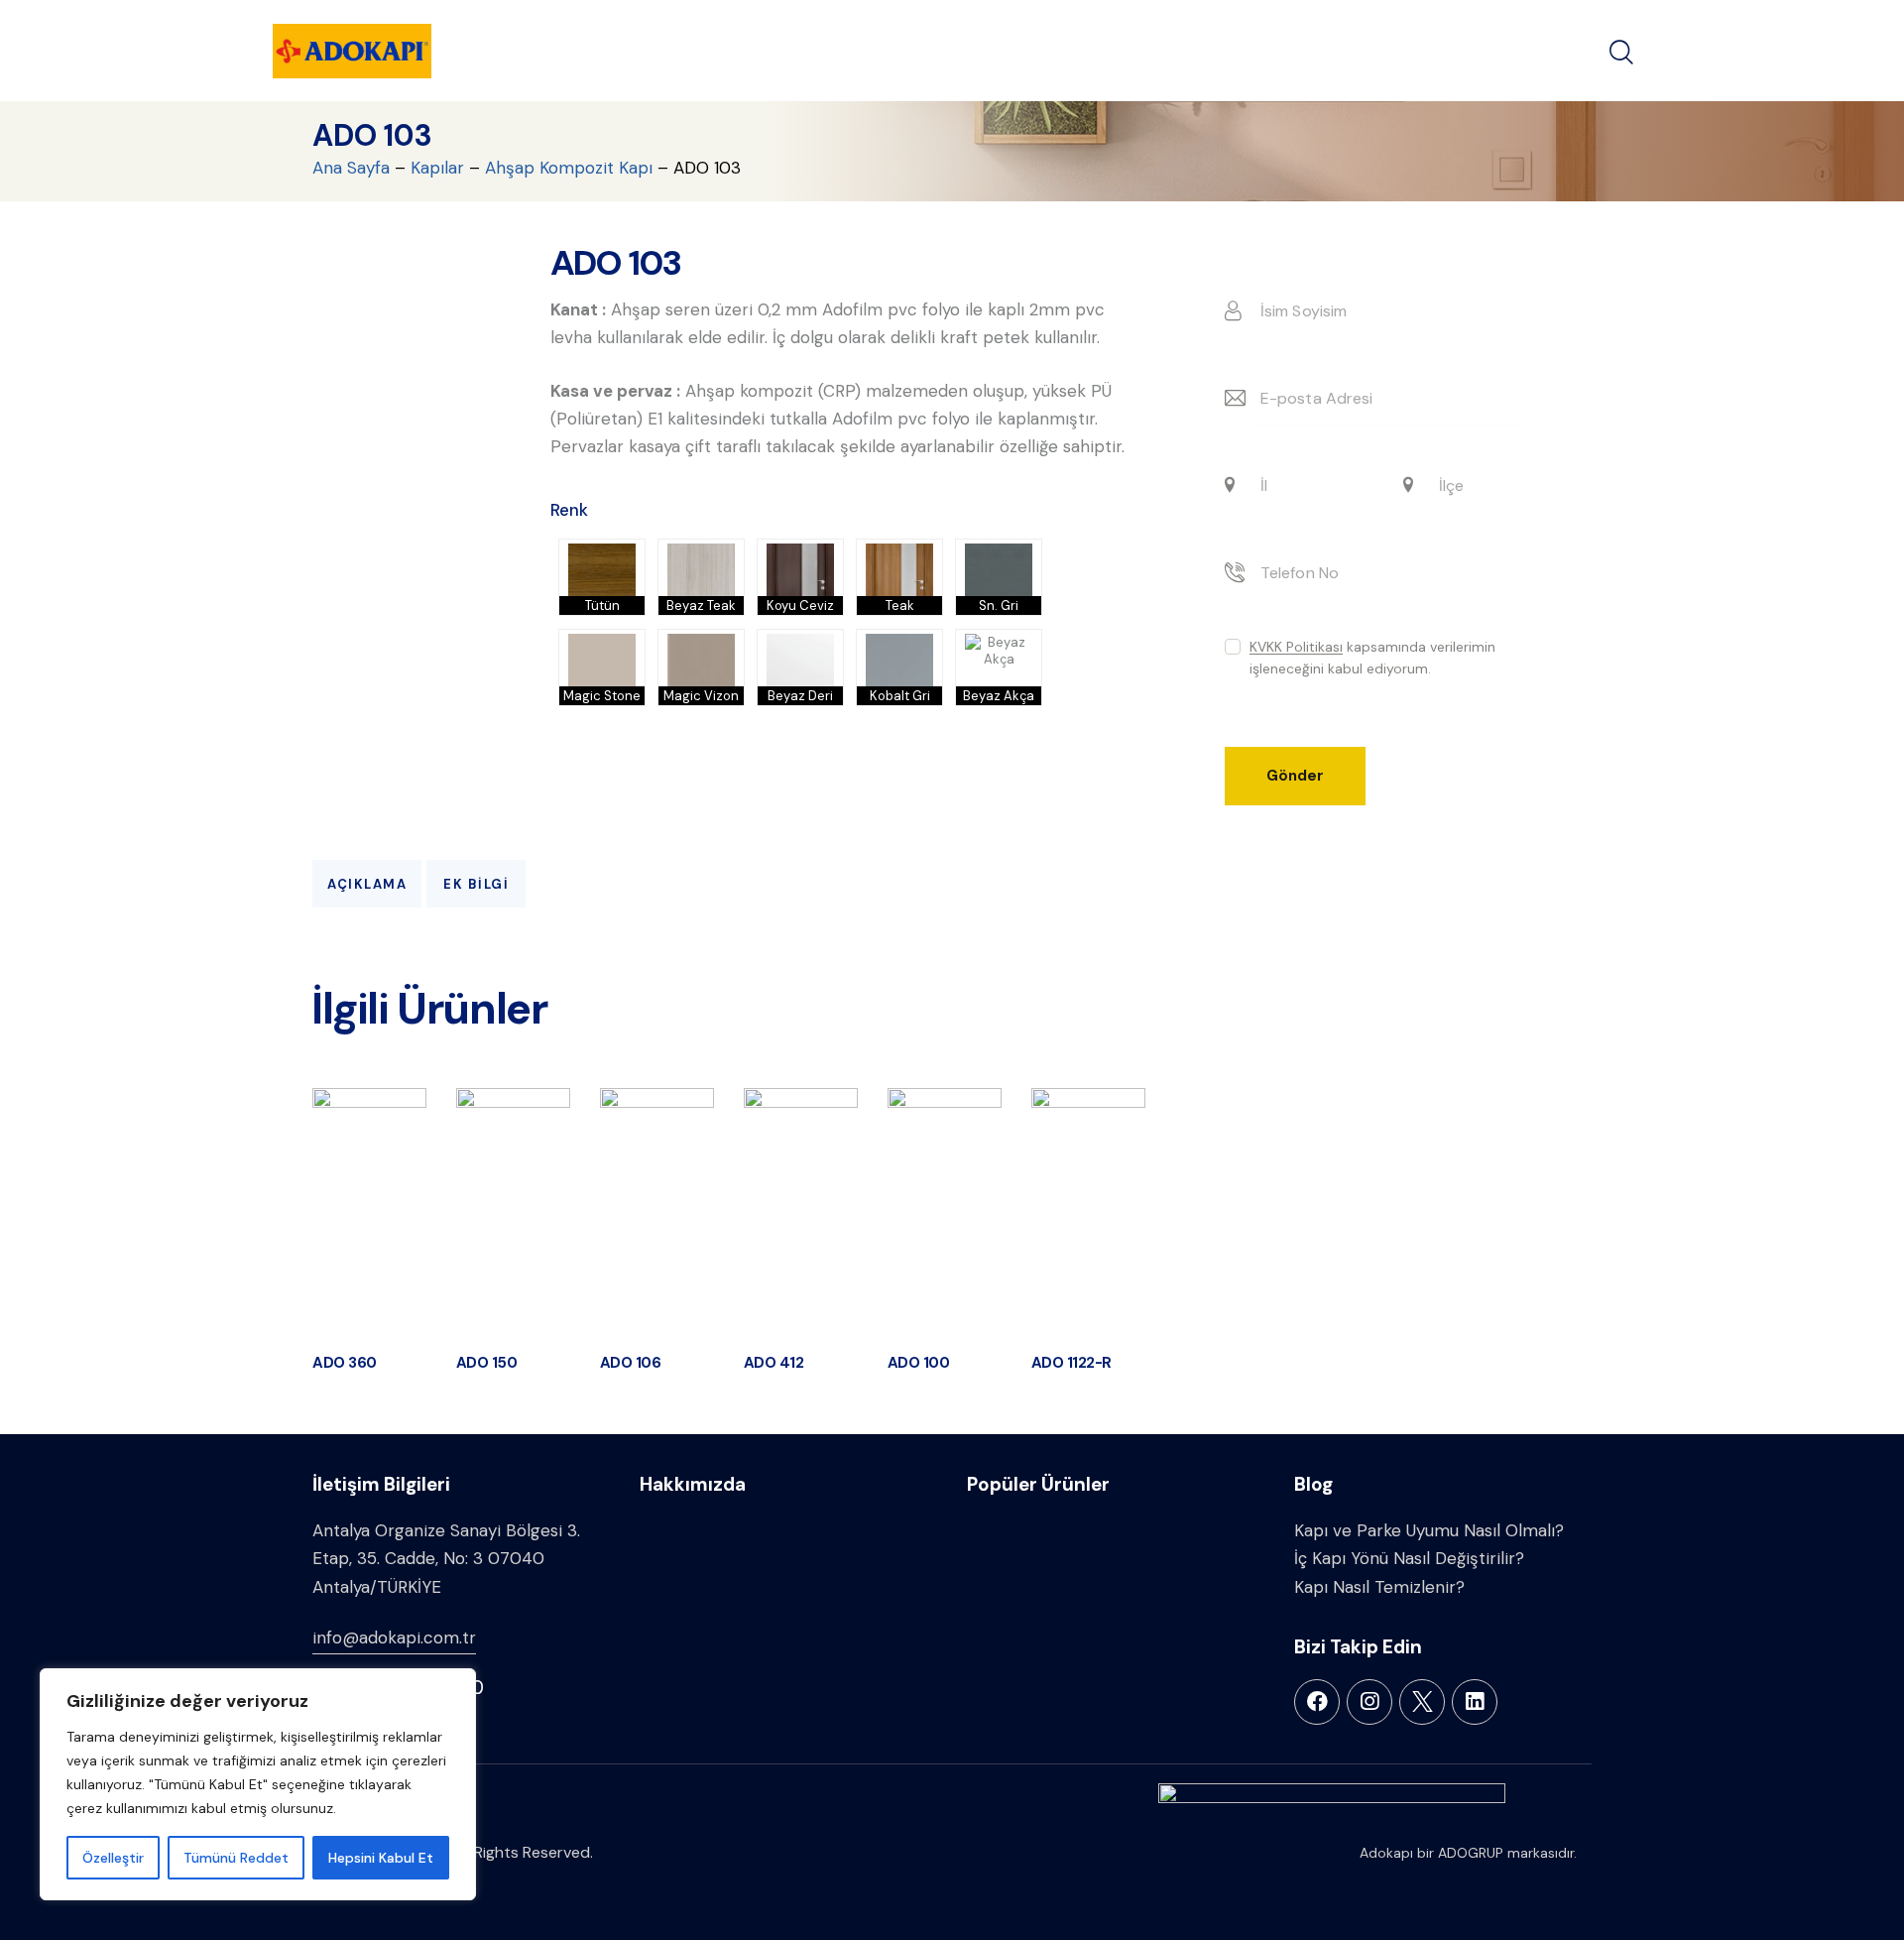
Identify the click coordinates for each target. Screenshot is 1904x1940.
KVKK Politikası (1296, 648)
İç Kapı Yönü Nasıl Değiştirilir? (1409, 1558)
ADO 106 (631, 1363)
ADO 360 (345, 1363)
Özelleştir (113, 1858)
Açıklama (367, 884)
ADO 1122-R (1071, 1363)
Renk (569, 510)
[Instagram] (1369, 1702)
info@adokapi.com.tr (394, 1637)
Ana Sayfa (351, 168)
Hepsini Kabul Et (381, 1858)
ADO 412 (774, 1363)
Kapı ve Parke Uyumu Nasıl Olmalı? (1429, 1530)
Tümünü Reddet (236, 1858)
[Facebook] (1317, 1702)
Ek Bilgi (476, 884)
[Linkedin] (1475, 1702)
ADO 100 (919, 1363)
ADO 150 (487, 1363)
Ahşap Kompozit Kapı (569, 168)
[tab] (367, 884)
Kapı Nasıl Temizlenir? (1379, 1587)
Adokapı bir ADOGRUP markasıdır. (1468, 1853)
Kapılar (437, 168)
